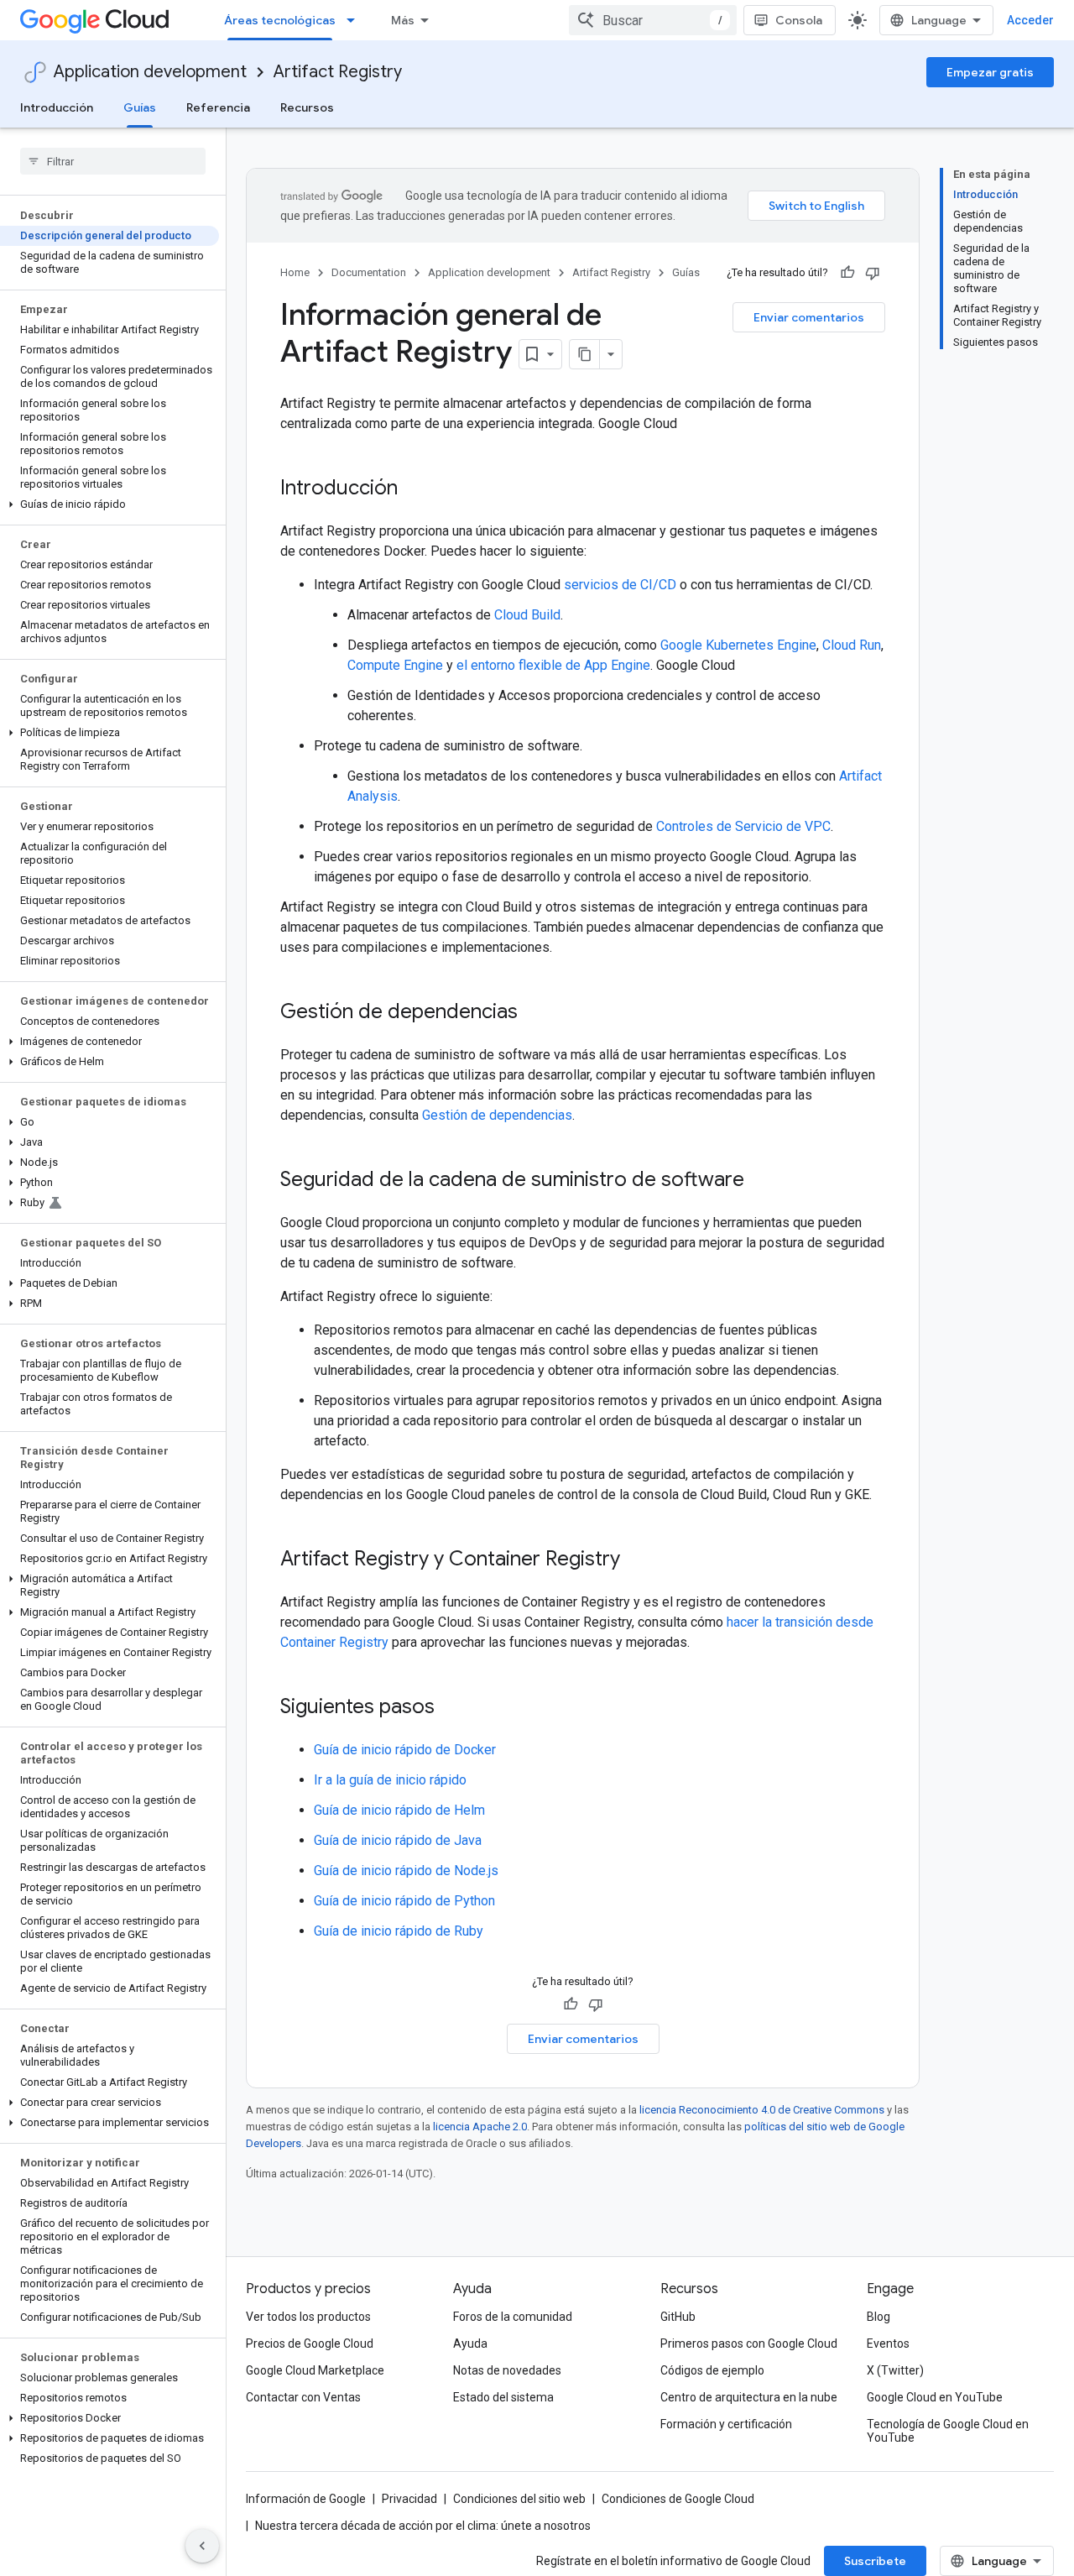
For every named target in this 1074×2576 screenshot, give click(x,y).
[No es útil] (873, 273)
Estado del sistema (503, 2397)
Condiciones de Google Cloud (678, 2499)
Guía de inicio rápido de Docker (405, 1750)
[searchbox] (113, 161)
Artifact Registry (338, 72)
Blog (878, 2317)
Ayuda (470, 2343)
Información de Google (306, 2499)
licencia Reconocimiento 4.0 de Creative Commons (762, 2110)
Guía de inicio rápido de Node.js (406, 1871)
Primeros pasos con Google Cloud (749, 2343)
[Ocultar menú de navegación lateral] (202, 2546)
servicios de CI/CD (620, 585)
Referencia (218, 107)
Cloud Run (852, 645)
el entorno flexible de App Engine (553, 665)
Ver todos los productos (308, 2317)
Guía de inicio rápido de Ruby (399, 1931)
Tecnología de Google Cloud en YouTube (948, 2431)
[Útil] (847, 273)
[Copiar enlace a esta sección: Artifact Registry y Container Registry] (637, 1560)
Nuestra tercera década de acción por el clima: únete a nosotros (423, 2526)
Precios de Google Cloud (310, 2343)
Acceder (1030, 20)
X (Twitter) (895, 2370)
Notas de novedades (507, 2370)
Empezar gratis (990, 72)
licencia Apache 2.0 (480, 2127)
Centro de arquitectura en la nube (749, 2397)
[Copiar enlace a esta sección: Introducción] (414, 489)
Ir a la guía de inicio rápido (390, 1780)
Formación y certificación (726, 2424)
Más (403, 20)
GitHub (678, 2317)
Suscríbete (875, 2561)
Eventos (888, 2343)
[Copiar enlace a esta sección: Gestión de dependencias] (534, 1013)
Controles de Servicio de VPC (743, 826)
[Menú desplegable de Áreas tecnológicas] (356, 20)
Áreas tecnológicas (280, 20)
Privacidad (409, 2499)
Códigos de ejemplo (712, 2370)
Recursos (307, 107)
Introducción (57, 107)
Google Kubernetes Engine (738, 645)
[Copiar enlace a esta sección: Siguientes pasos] (451, 1708)
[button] (109, 504)
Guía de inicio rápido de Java (398, 1840)
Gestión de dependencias (497, 1115)
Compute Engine (395, 665)
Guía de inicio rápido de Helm (399, 1810)
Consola (799, 20)
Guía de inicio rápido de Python (404, 1901)
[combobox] (653, 20)
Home (295, 272)
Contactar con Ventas (303, 2397)
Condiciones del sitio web (519, 2499)
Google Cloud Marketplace (315, 2370)
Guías (140, 107)
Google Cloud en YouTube (935, 2397)
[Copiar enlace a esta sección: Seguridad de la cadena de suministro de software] (761, 1181)
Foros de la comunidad (513, 2317)
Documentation (369, 272)
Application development (150, 72)
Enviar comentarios (809, 317)
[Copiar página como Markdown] (585, 354)
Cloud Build (527, 615)
